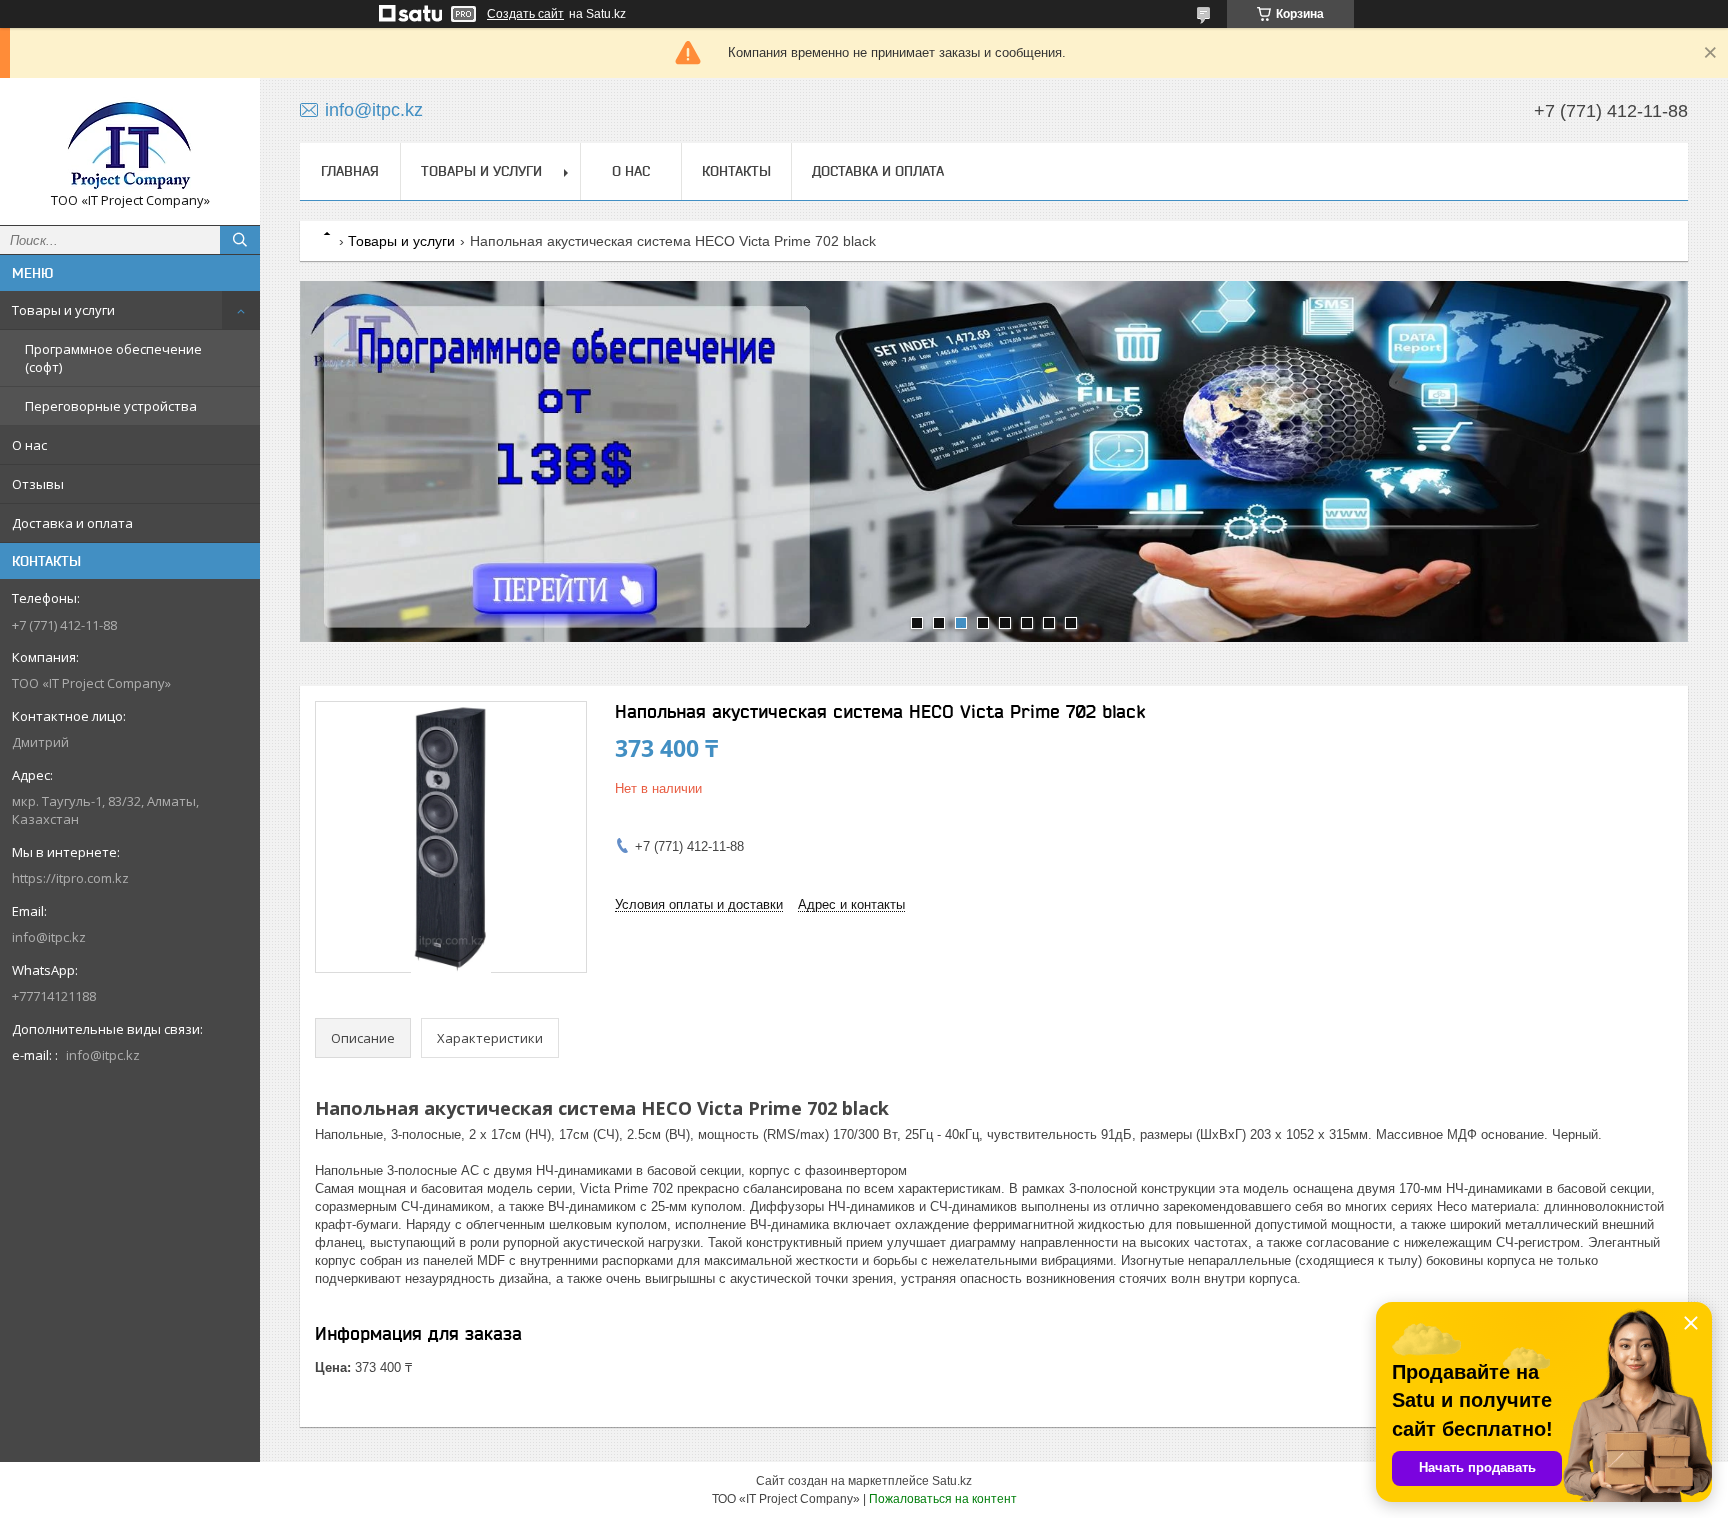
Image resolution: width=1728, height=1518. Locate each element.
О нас (29, 445)
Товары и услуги (63, 310)
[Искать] (240, 240)
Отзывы (38, 484)
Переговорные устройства (111, 406)
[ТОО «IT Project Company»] (130, 142)
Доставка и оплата (72, 523)
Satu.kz (952, 1481)
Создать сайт (525, 14)
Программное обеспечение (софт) (113, 358)
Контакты (736, 171)
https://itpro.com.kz (70, 878)
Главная (350, 171)
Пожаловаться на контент (943, 1499)
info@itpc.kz (49, 937)
